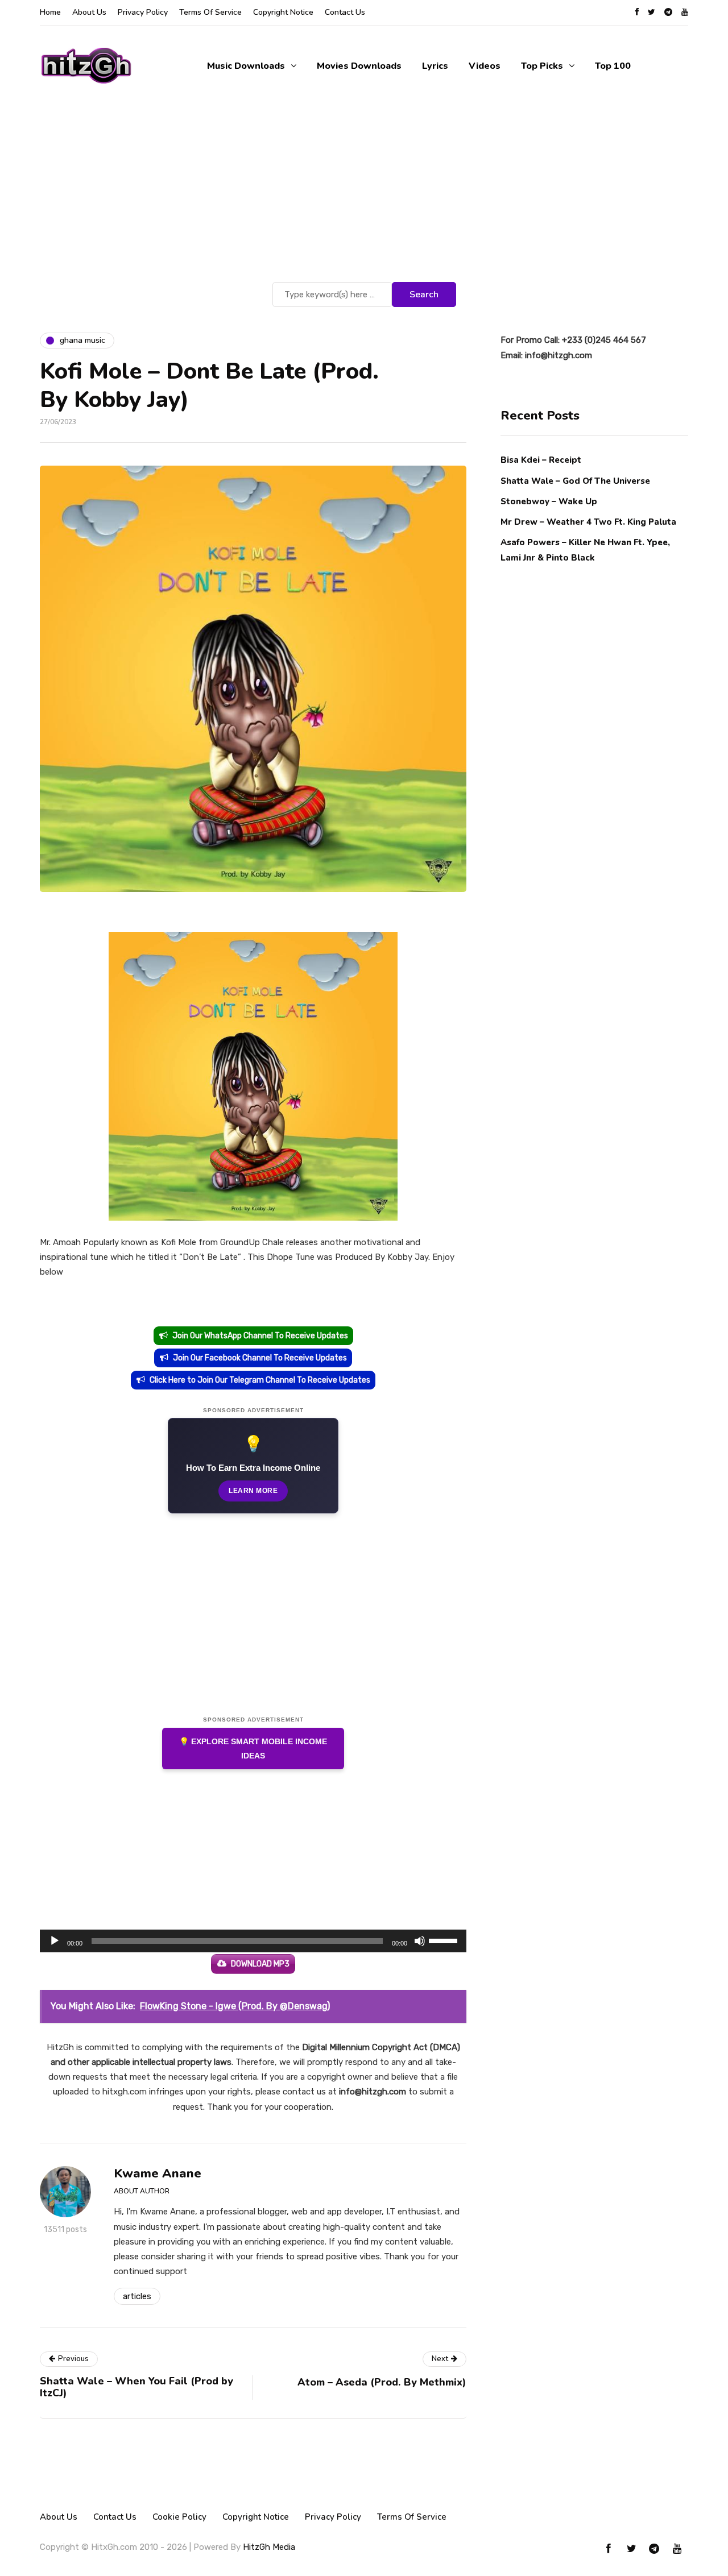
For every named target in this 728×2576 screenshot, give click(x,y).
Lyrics (435, 66)
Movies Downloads (359, 66)
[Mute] (420, 1941)
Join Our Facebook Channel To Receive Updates (260, 1358)
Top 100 (613, 66)
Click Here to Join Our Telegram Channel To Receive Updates (260, 1380)
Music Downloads (246, 66)
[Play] (55, 1941)
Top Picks (542, 66)
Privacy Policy (143, 12)
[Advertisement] (364, 194)
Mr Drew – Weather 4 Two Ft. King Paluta (588, 521)
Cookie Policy (179, 2517)
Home (50, 12)
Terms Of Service (210, 12)
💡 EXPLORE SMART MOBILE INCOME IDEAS (253, 1749)
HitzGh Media (269, 2547)
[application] (253, 1941)
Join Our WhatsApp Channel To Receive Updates (260, 1336)
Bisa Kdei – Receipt (542, 460)
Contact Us (345, 12)
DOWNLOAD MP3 (260, 1964)
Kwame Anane (158, 2173)
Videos (485, 66)
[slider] (445, 1940)
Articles (137, 2296)
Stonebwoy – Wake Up (549, 501)
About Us (89, 12)
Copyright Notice (283, 12)
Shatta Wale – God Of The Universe (575, 480)
